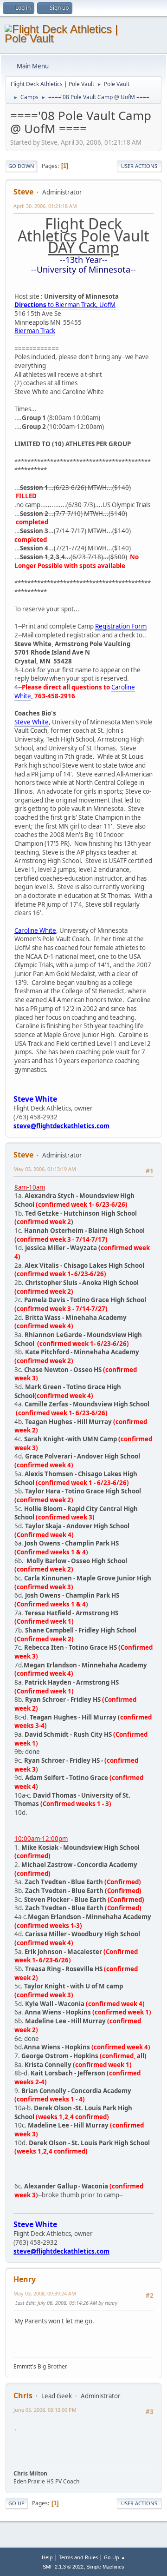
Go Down (21, 166)
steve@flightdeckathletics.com (61, 1126)
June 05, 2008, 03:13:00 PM (45, 2410)
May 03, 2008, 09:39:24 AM (45, 2293)
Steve (23, 192)
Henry (25, 2279)
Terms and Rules (78, 2557)
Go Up (16, 2503)
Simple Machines (105, 2567)
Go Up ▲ (115, 2557)
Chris (23, 2395)
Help (47, 2557)
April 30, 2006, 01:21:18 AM (45, 206)
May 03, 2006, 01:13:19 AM (45, 1169)
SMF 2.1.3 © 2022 (63, 2567)
